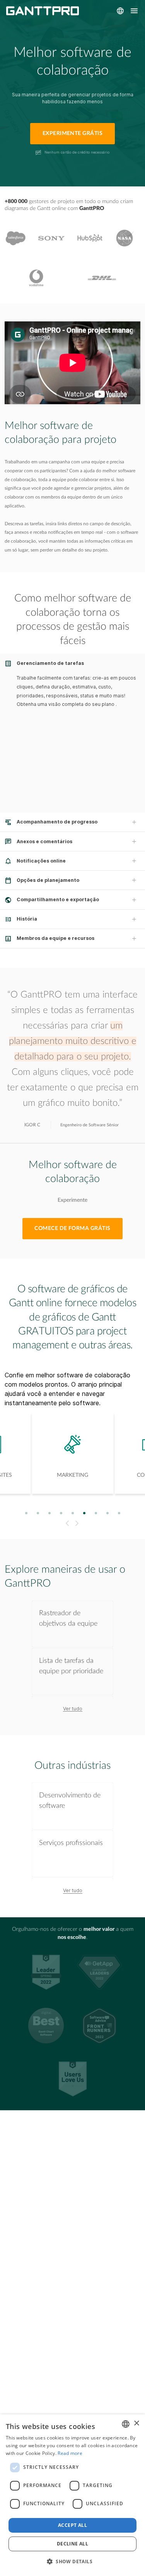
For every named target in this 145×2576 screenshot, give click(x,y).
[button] (72, 2562)
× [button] (136, 2423)
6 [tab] (84, 1513)
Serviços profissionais (71, 1843)
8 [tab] (107, 1513)
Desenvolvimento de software (70, 1800)
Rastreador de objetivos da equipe (68, 1618)
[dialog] (72, 2495)
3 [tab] (49, 1513)
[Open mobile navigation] (134, 11)
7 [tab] (96, 1513)
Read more (70, 2453)
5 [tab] (72, 1513)
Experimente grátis (73, 133)
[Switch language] (120, 11)
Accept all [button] (72, 2525)
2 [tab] (38, 1513)
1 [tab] (26, 1513)
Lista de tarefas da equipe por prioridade (71, 1666)
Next (78, 1523)
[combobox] (126, 2424)
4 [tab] (61, 1513)
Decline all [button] (72, 2544)
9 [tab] (119, 1513)
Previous (66, 1523)
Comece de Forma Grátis (72, 1228)
